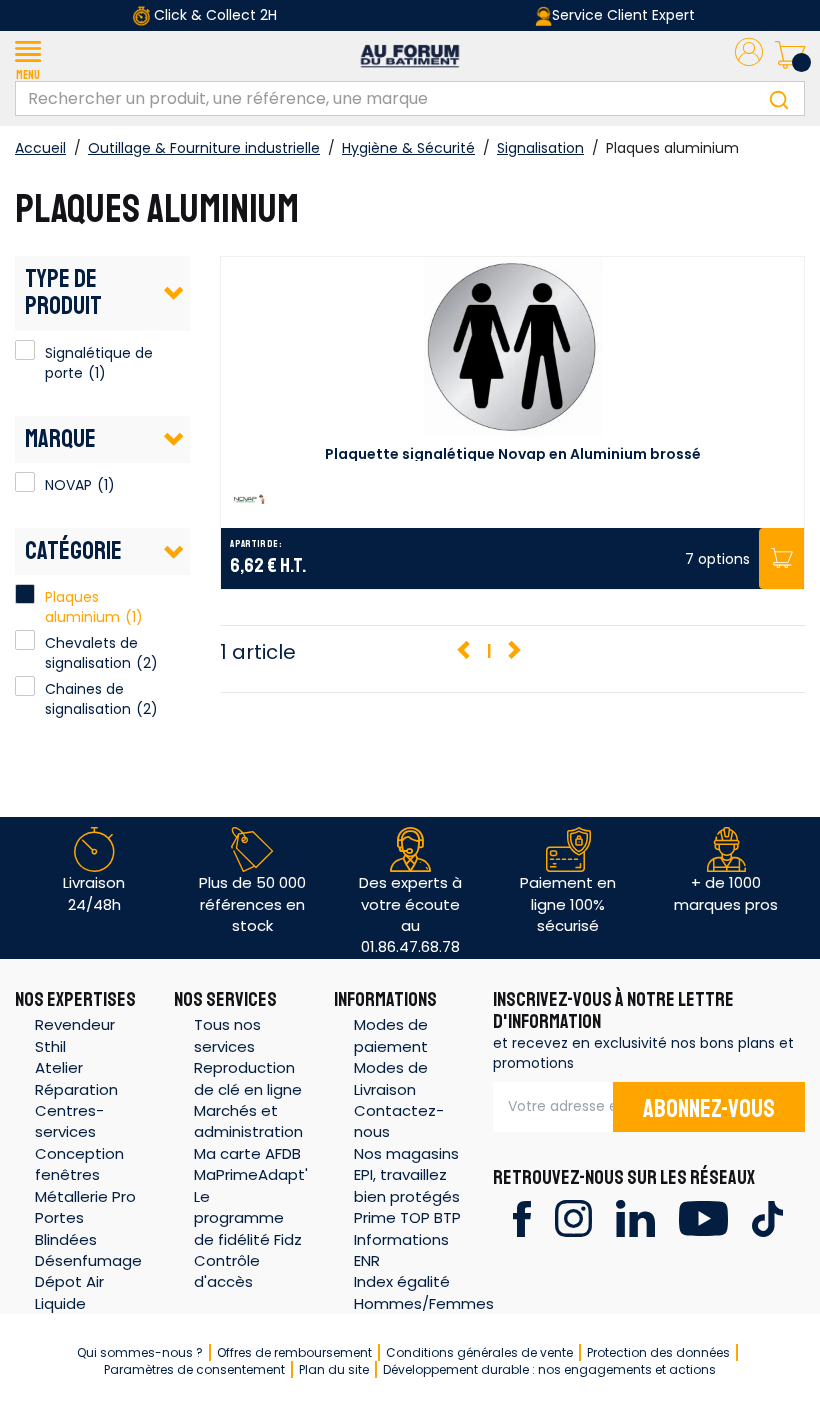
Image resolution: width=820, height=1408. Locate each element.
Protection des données (658, 1352)
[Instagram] (573, 1217)
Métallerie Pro (85, 1196)
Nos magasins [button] (406, 1153)
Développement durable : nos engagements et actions (549, 1369)
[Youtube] (703, 1217)
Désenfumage (88, 1260)
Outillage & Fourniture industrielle (204, 148)
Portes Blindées (66, 1228)
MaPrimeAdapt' (251, 1174)
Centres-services (69, 1121)
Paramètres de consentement (194, 1369)
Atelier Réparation (76, 1078)
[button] (28, 56)
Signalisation (540, 148)
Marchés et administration (248, 1121)
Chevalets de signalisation (91, 653)
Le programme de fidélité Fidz (248, 1218)
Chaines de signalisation (88, 699)
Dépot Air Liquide (69, 1292)
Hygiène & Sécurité (408, 148)
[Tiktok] (767, 1217)
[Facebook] (521, 1217)
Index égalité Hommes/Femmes (424, 1292)
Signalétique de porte (25, 350)
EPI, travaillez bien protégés (407, 1185)
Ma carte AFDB (247, 1153)
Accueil (40, 148)
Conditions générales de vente (479, 1352)
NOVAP (25, 482)
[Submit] (779, 98)
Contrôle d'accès (227, 1271)
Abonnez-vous (709, 1109)
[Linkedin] (635, 1217)
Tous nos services (227, 1035)
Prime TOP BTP (407, 1217)
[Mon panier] (790, 56)
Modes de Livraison (391, 1078)
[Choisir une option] (781, 558)
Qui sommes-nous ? (140, 1352)
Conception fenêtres (79, 1164)
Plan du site (334, 1369)
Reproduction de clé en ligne (248, 1078)
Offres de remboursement (294, 1352)
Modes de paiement (391, 1035)
